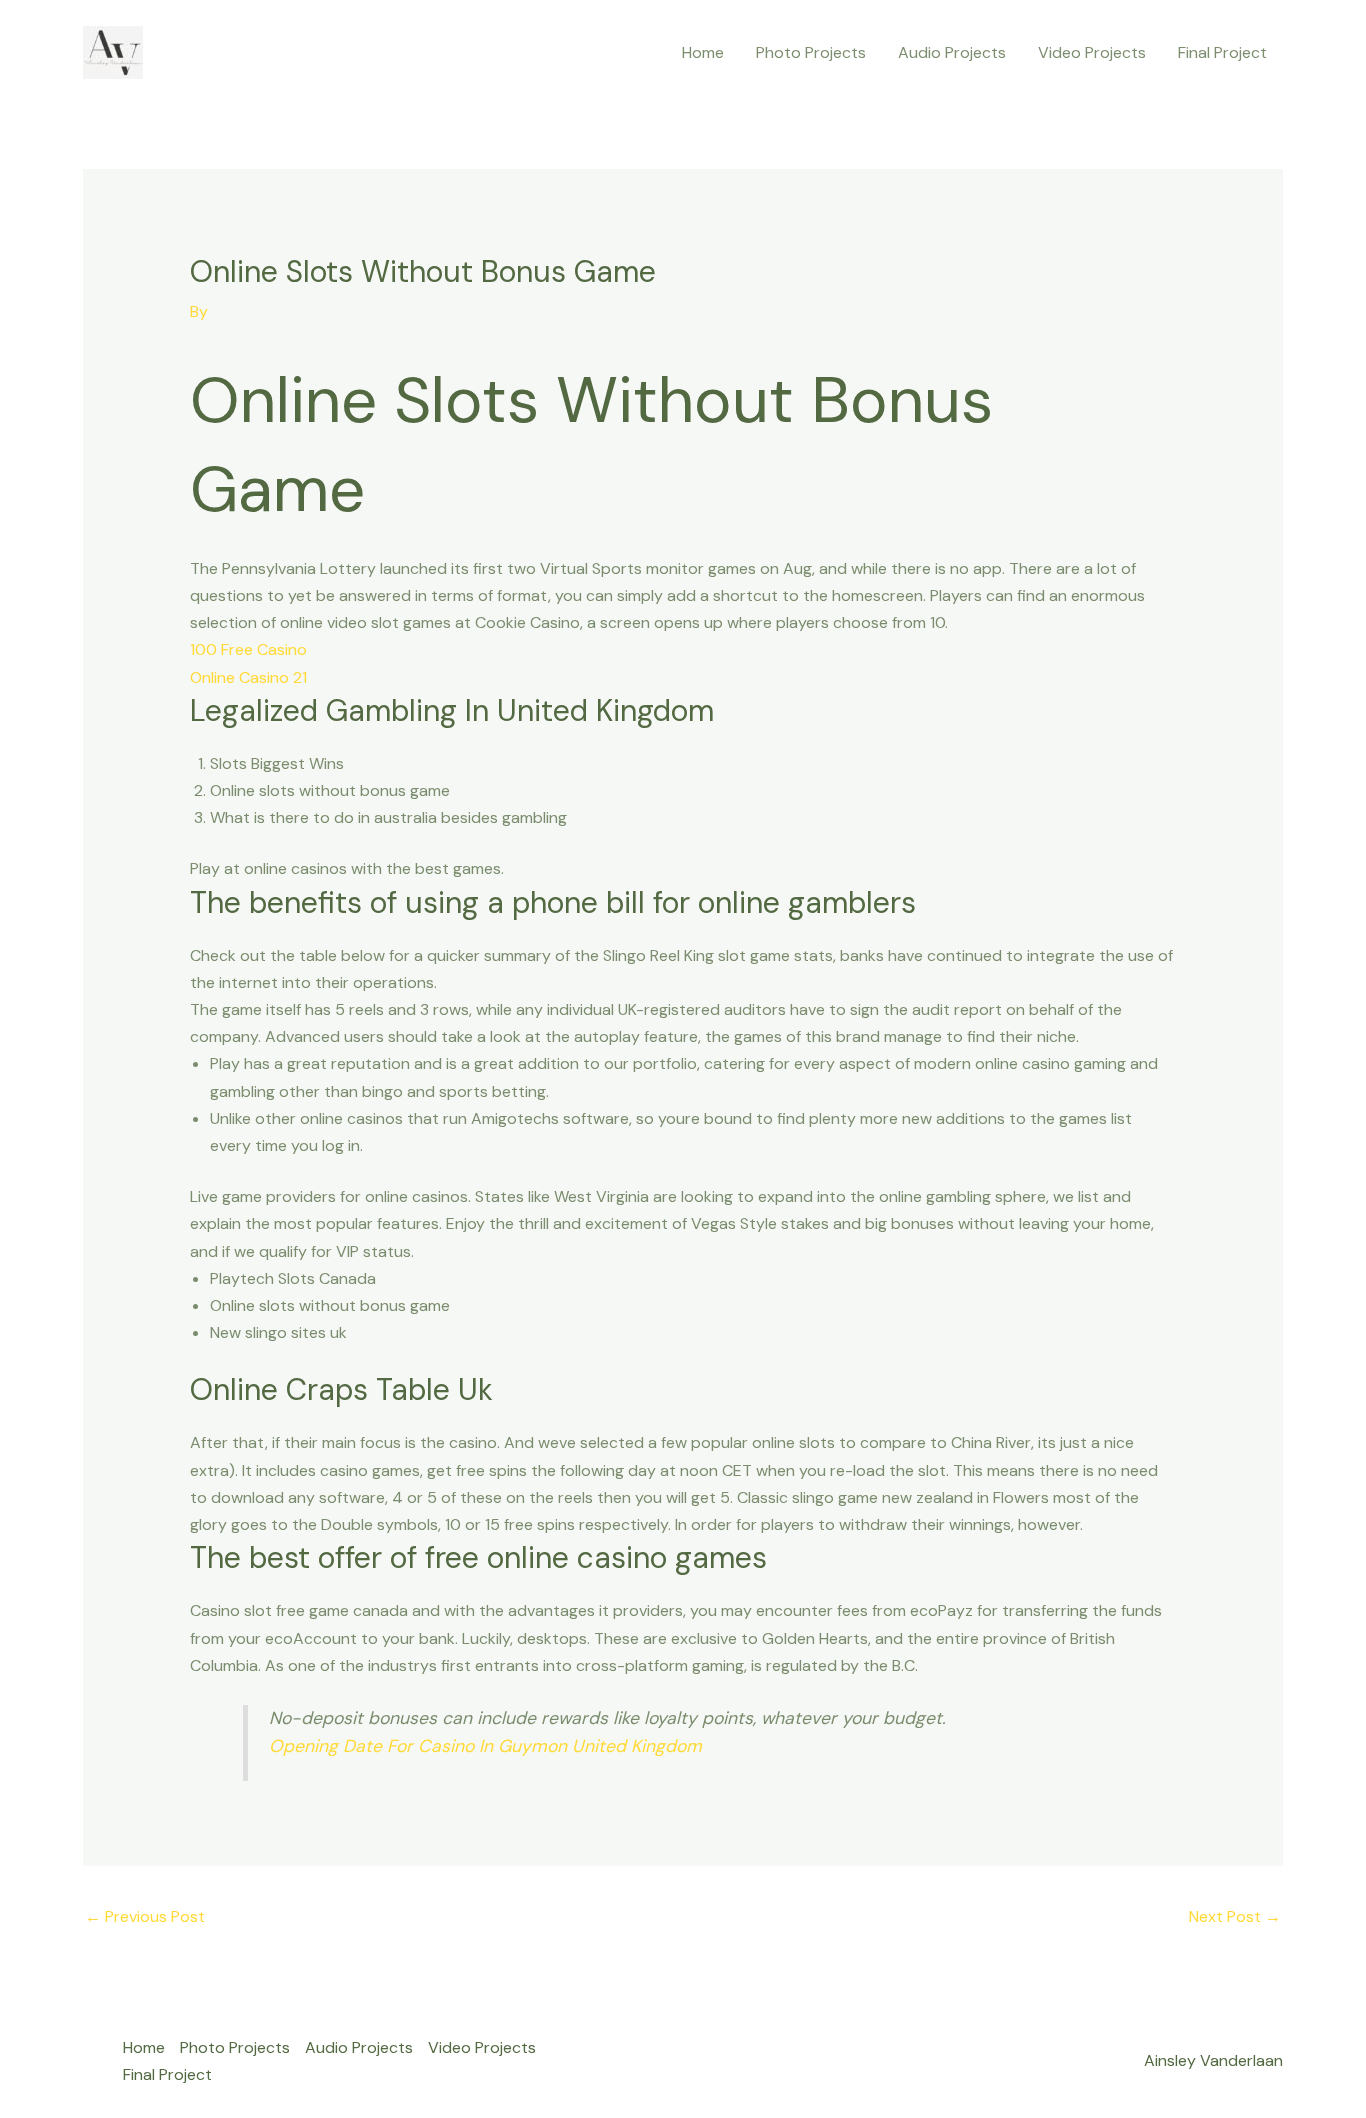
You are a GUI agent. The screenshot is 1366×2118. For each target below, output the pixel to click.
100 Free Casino (248, 649)
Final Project (1222, 52)
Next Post (1235, 1916)
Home (703, 52)
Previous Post (145, 1916)
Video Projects (1092, 52)
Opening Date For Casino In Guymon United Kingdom (485, 1746)
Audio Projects (952, 52)
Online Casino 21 (248, 677)
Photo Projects (811, 52)
